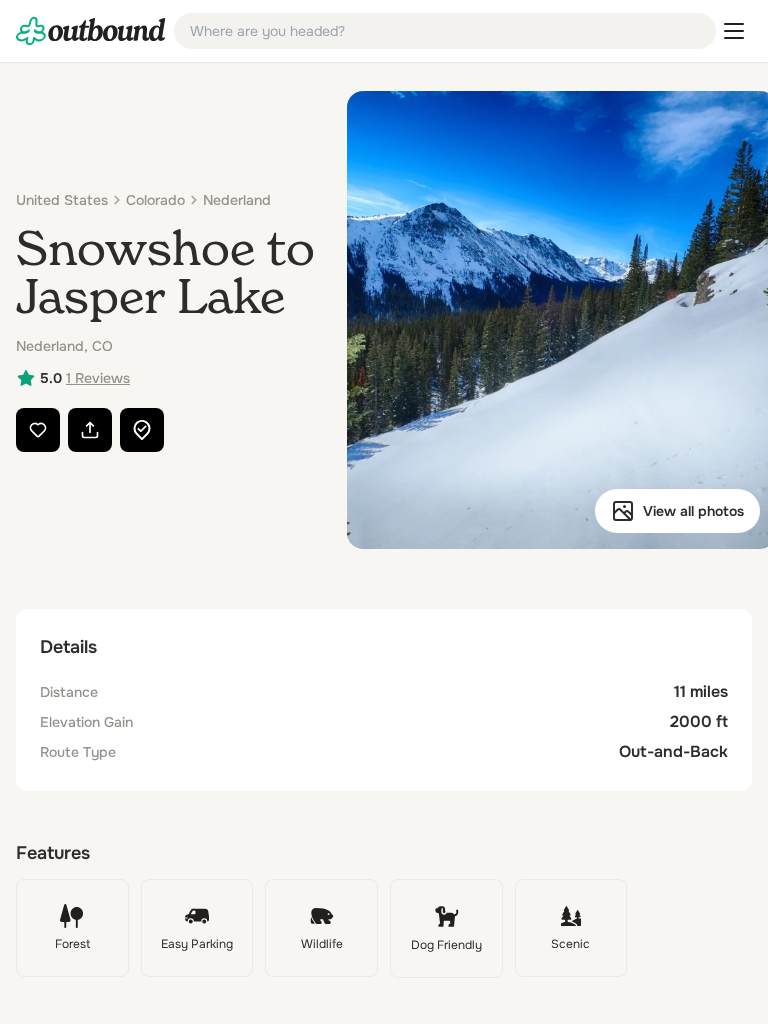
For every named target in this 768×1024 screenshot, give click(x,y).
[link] (91, 31)
